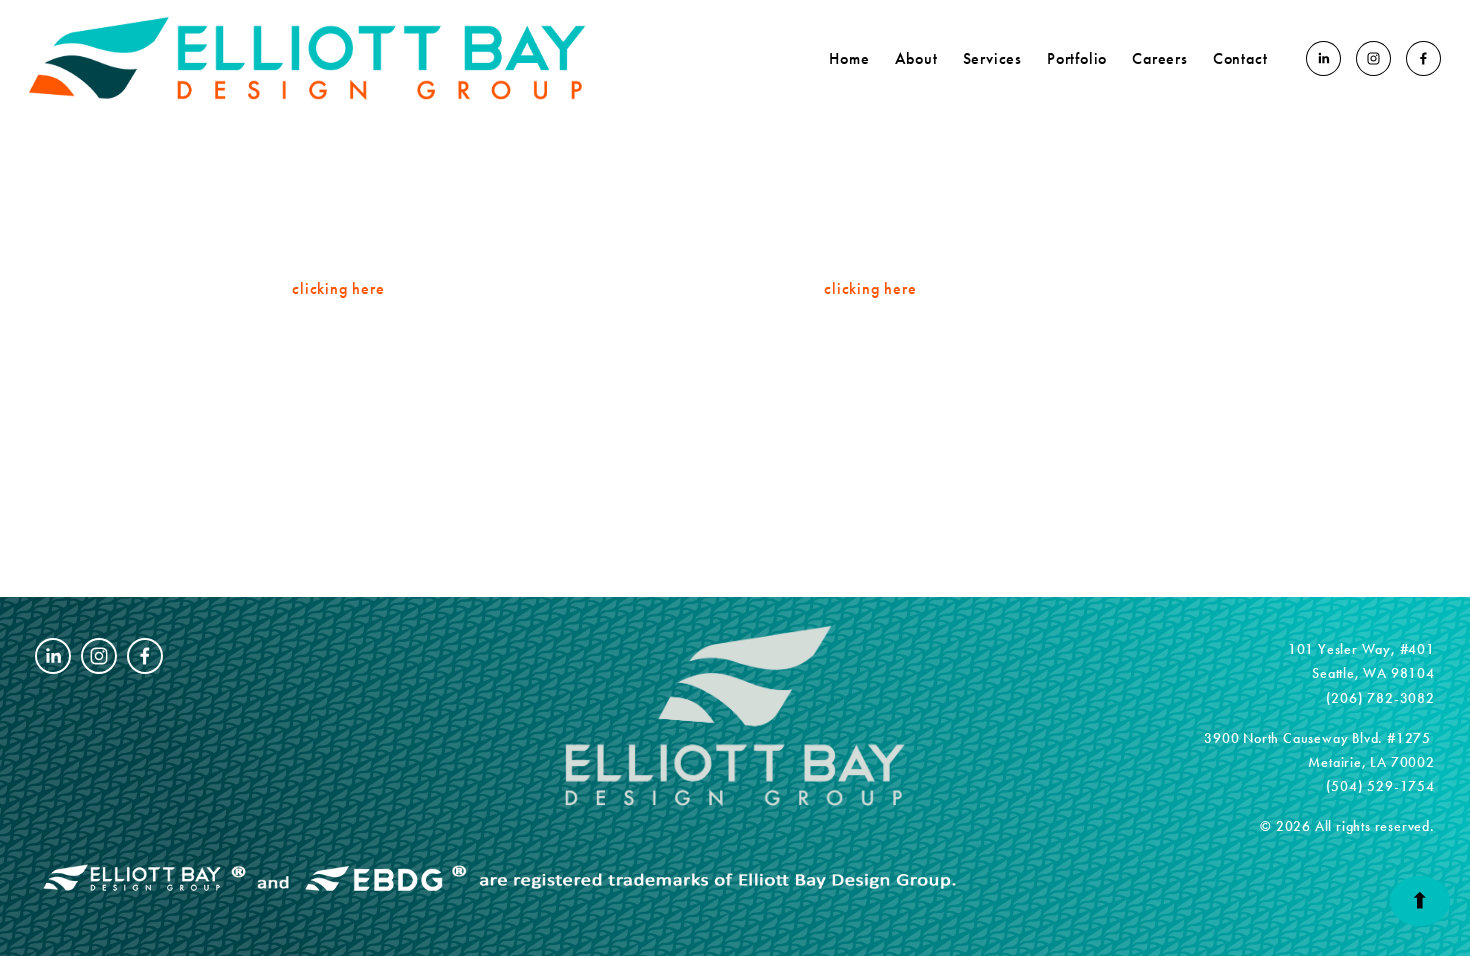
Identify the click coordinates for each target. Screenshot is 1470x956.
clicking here (338, 288)
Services (992, 58)
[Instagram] (1373, 58)
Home (849, 58)
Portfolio (1077, 58)
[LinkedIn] (1323, 58)
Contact (1240, 58)
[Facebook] (1423, 58)
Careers (1160, 58)
